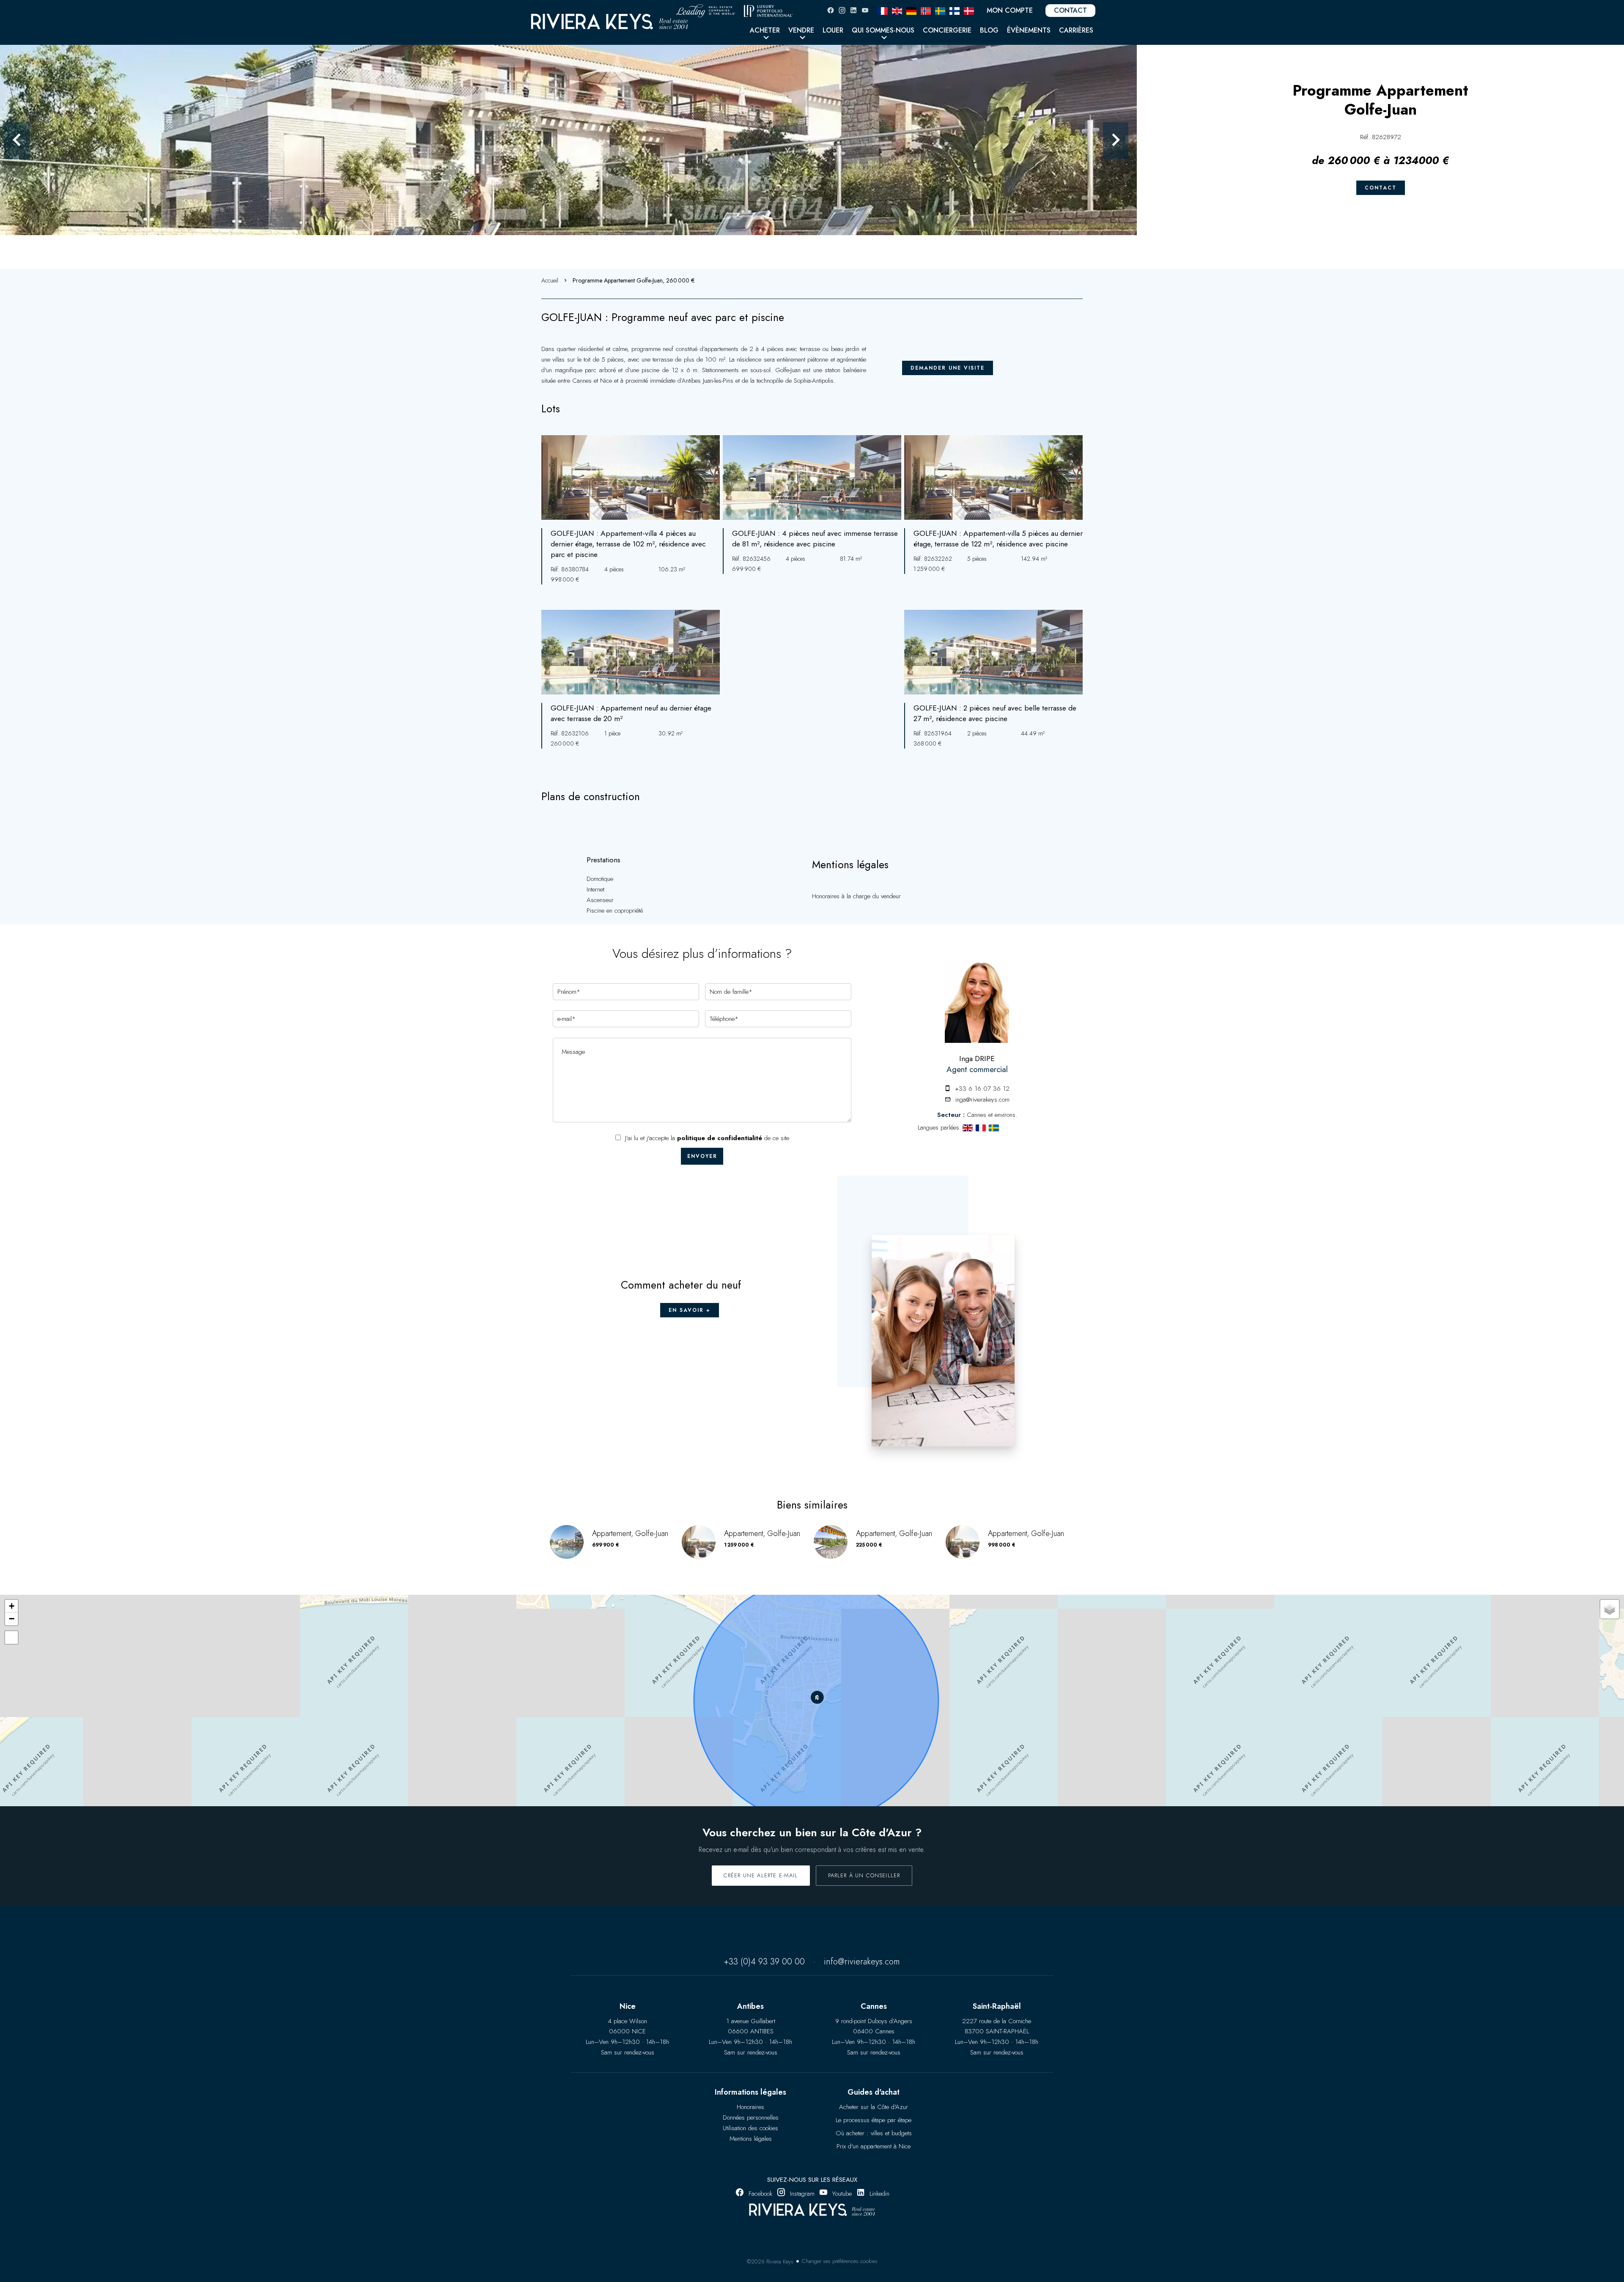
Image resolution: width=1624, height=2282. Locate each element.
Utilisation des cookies (750, 2128)
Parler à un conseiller (864, 1875)
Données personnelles (751, 2117)
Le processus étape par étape (874, 2120)
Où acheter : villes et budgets (874, 2133)
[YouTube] (865, 10)
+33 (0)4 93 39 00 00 (764, 1962)
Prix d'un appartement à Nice (874, 2146)
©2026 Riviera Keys (770, 2261)
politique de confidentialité (720, 1138)
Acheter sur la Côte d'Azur (874, 2107)
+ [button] (12, 1606)
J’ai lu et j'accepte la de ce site (707, 1138)
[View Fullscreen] (11, 1637)
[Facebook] (831, 10)
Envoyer (702, 1156)
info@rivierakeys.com (862, 1962)
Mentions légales (751, 2139)
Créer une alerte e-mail (761, 1875)
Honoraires (750, 2107)
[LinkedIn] (853, 10)
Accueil (550, 280)
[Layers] (1610, 1609)
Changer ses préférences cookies (840, 2261)
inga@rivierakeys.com (982, 1100)
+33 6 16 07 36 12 (982, 1089)
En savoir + (690, 1310)
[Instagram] (842, 10)
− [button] (12, 1619)
